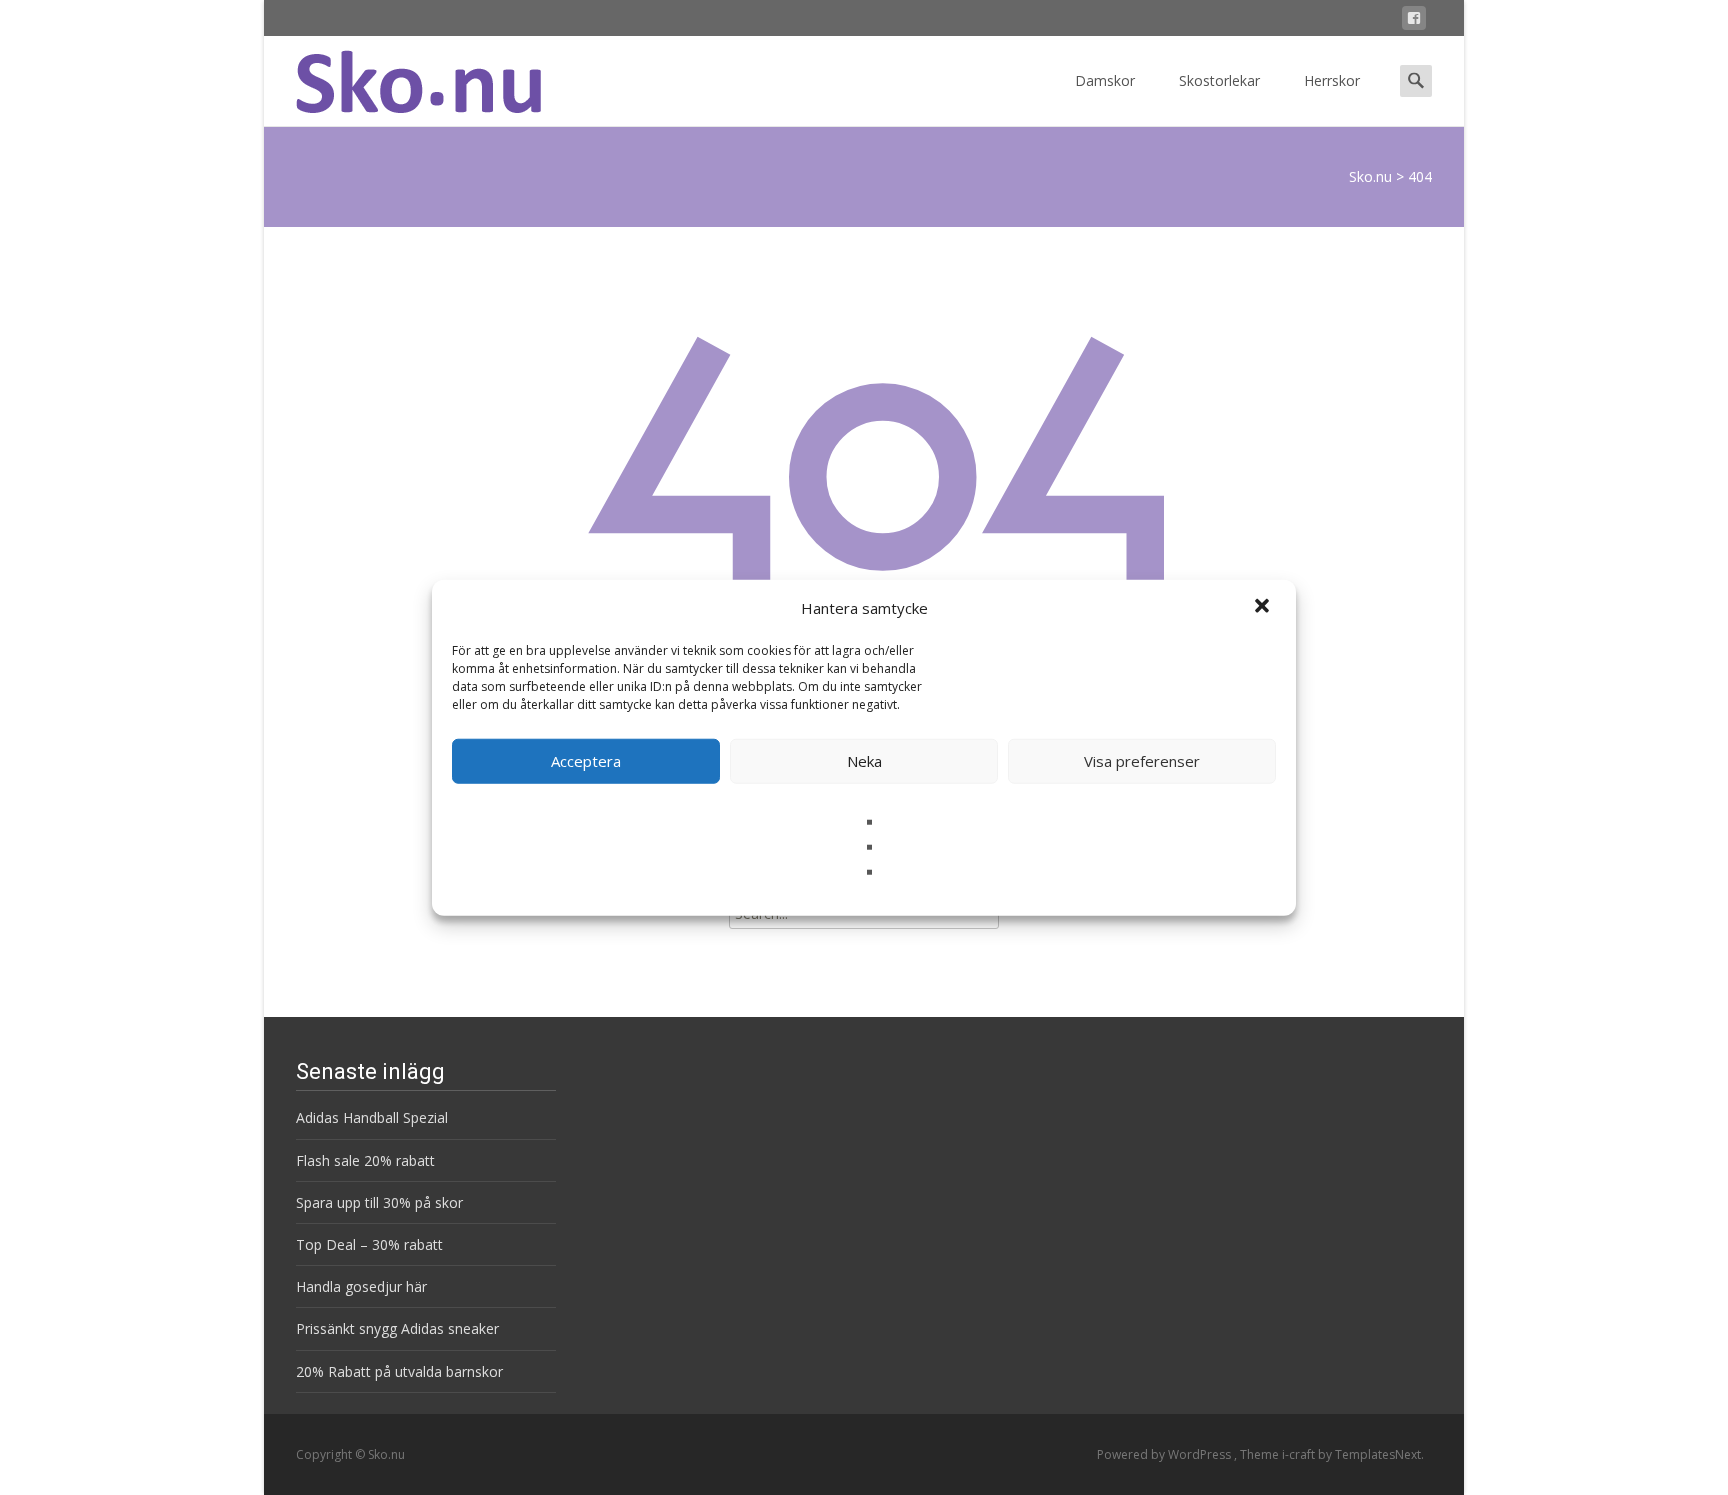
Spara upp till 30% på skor (379, 1202)
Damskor (1105, 80)
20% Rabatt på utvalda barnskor (399, 1371)
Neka (864, 761)
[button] (1264, 608)
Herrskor (1332, 80)
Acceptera (586, 761)
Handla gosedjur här (361, 1286)
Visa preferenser (1142, 761)
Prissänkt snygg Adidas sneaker (397, 1328)
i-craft (1300, 1454)
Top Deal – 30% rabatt (369, 1244)
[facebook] (1414, 21)
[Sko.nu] (402, 76)
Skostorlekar (1219, 80)
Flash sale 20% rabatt (365, 1160)
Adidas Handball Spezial (372, 1117)
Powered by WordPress (1165, 1454)
